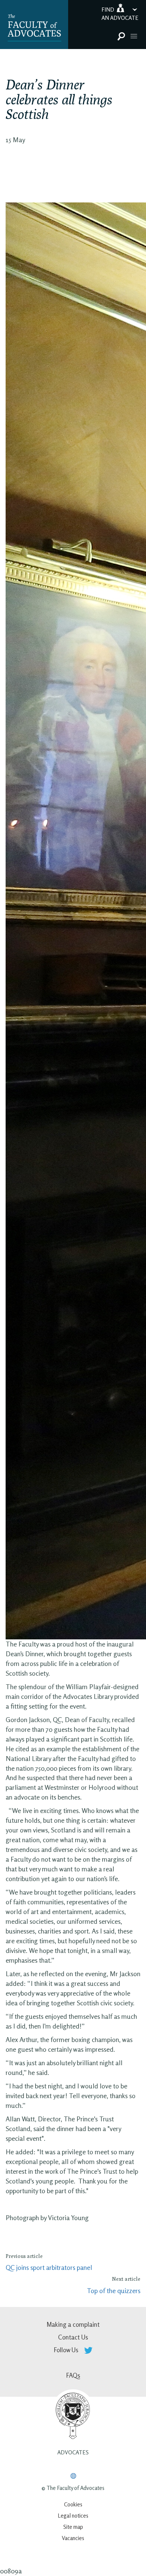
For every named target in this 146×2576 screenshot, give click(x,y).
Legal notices (73, 2516)
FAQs (73, 2375)
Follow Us (67, 2350)
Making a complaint (73, 2324)
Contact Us (73, 2337)
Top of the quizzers (114, 2290)
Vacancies (73, 2538)
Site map (73, 2527)
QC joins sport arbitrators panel (49, 2267)
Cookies (73, 2504)
